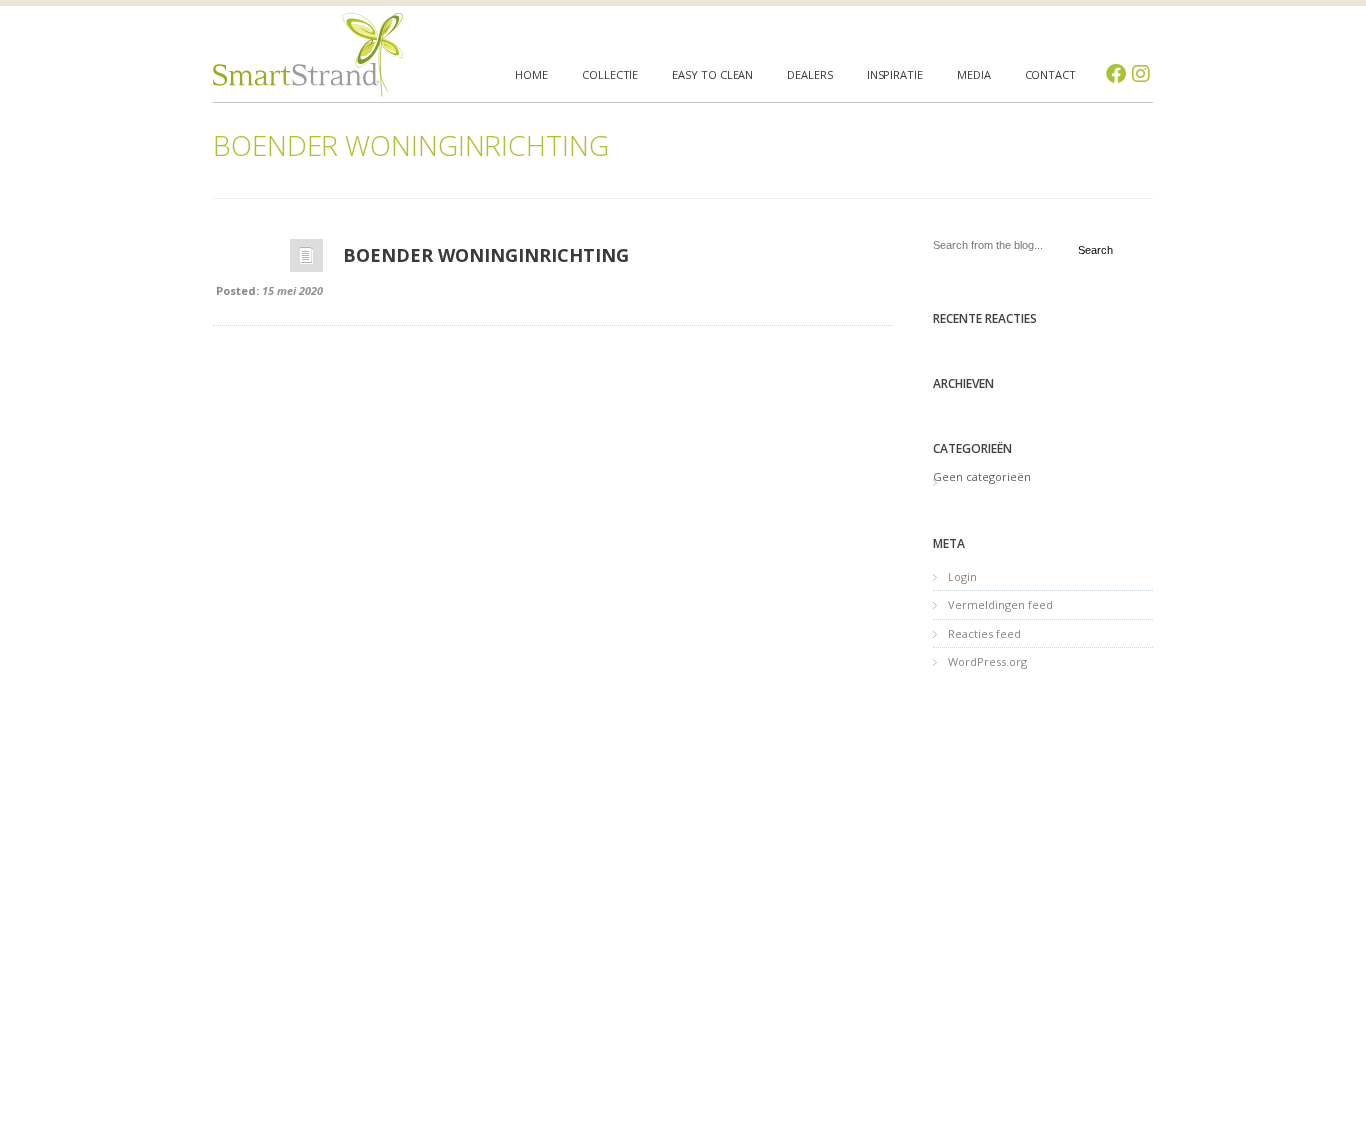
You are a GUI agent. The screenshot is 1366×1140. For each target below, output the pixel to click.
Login (962, 576)
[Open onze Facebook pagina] (1116, 74)
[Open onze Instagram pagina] (1141, 74)
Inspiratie (895, 74)
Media (974, 74)
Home (531, 74)
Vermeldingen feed (1000, 604)
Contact (1050, 74)
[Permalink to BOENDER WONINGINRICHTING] (306, 260)
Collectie (610, 74)
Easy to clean (712, 74)
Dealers (809, 74)
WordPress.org (987, 661)
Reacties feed (984, 633)
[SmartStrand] (308, 55)
